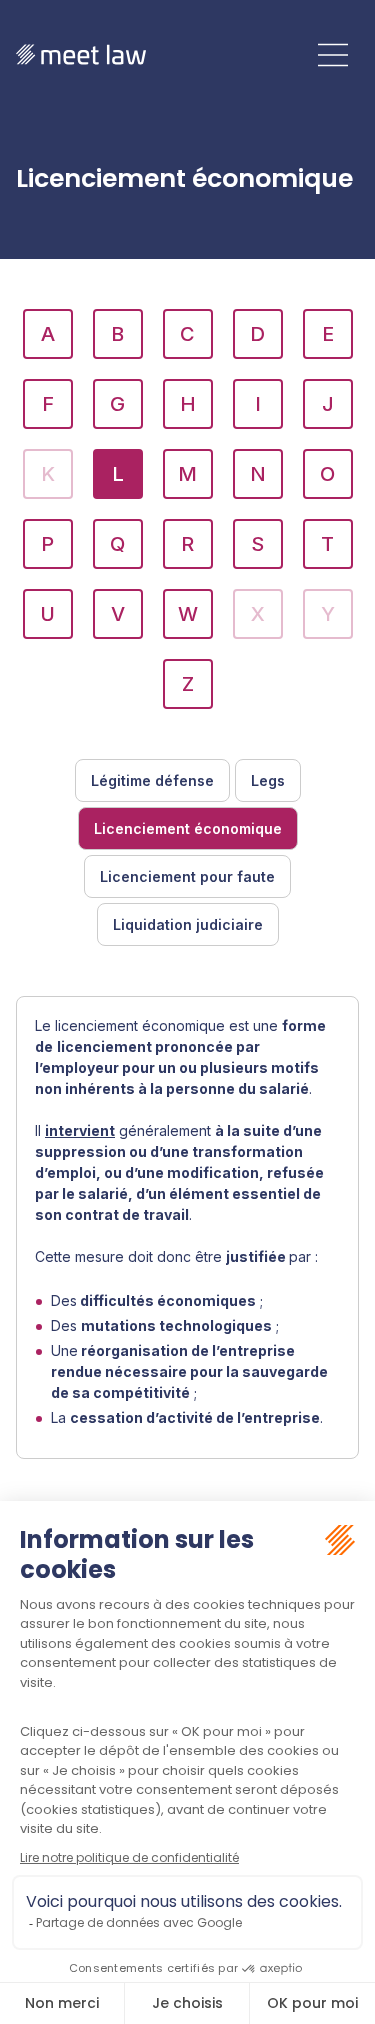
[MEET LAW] (81, 54)
